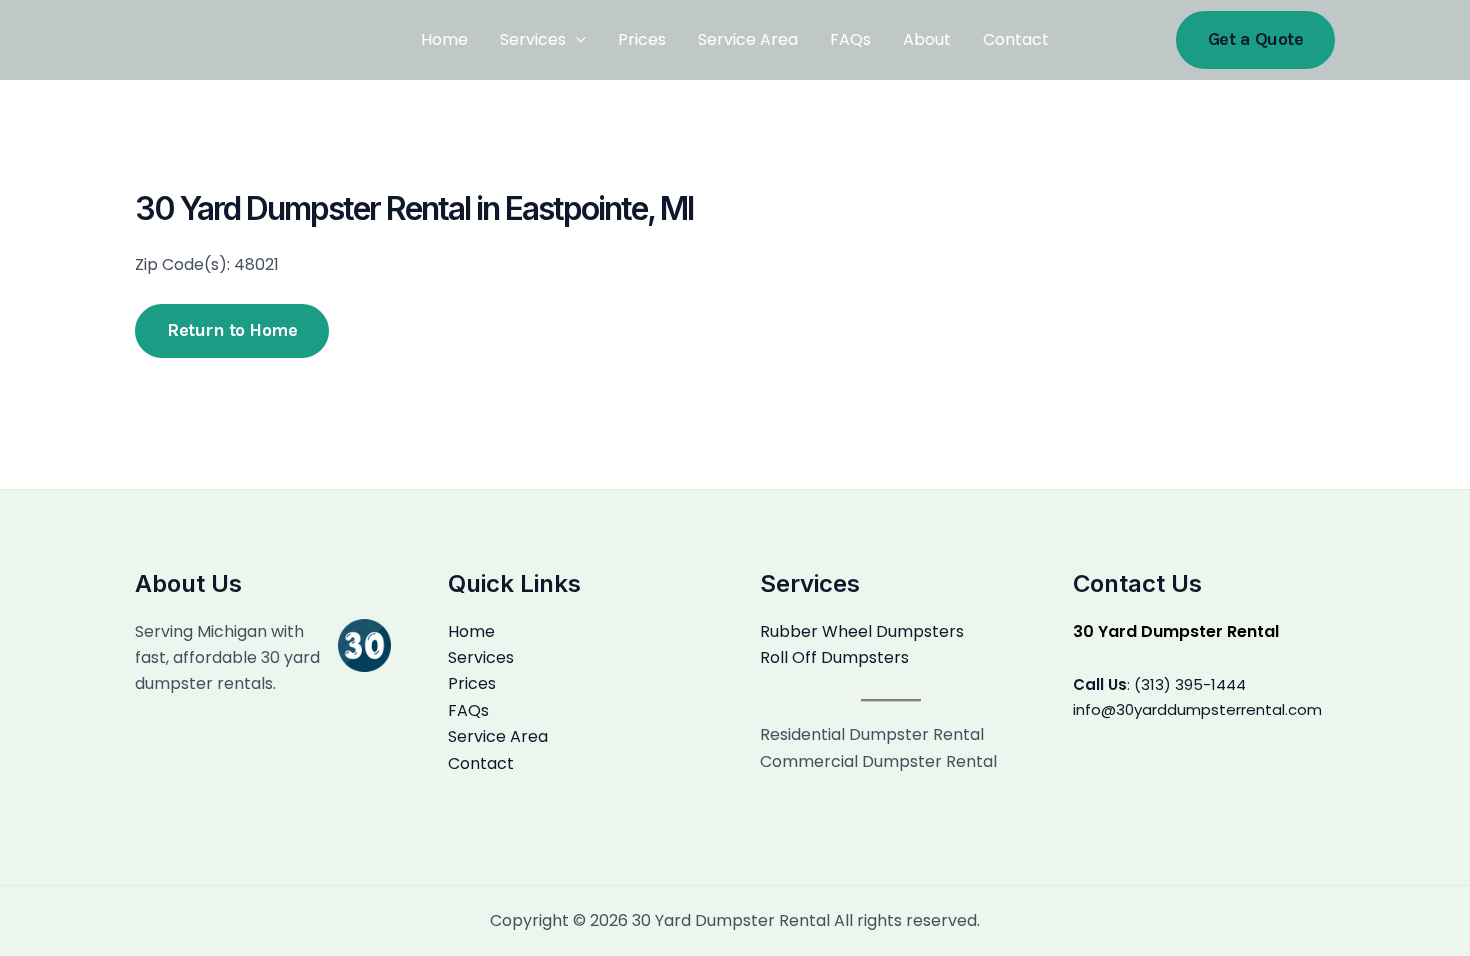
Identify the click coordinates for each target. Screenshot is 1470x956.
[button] (1256, 39)
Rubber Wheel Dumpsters (862, 631)
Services (533, 39)
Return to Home (232, 330)
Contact (1016, 39)
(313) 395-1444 (1190, 684)
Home (444, 39)
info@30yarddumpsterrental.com (1197, 709)
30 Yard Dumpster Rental (1176, 631)
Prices (642, 39)
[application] (576, 40)
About (927, 39)
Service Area (748, 39)
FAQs (850, 39)
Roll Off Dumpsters (834, 657)
